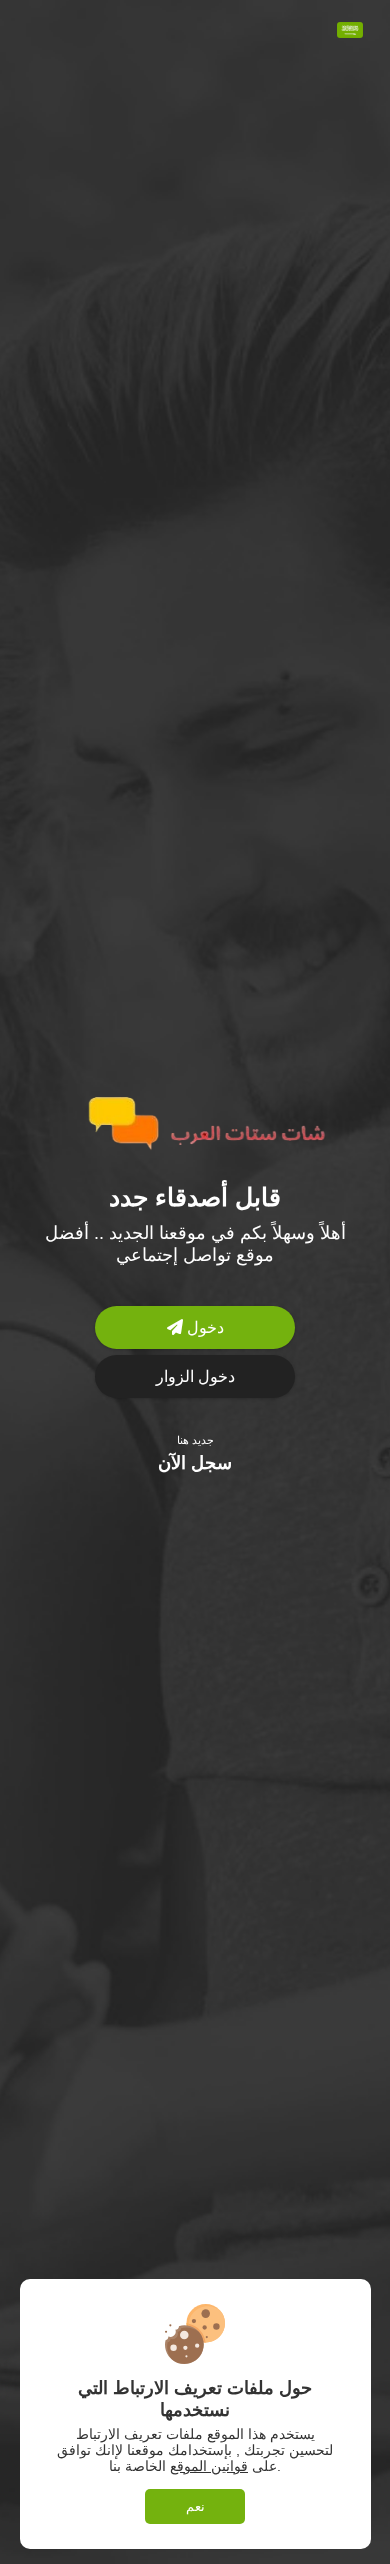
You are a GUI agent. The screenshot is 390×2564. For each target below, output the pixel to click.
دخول (203, 1327)
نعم (195, 2506)
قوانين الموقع (209, 2466)
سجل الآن (195, 1463)
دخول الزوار (195, 1376)
